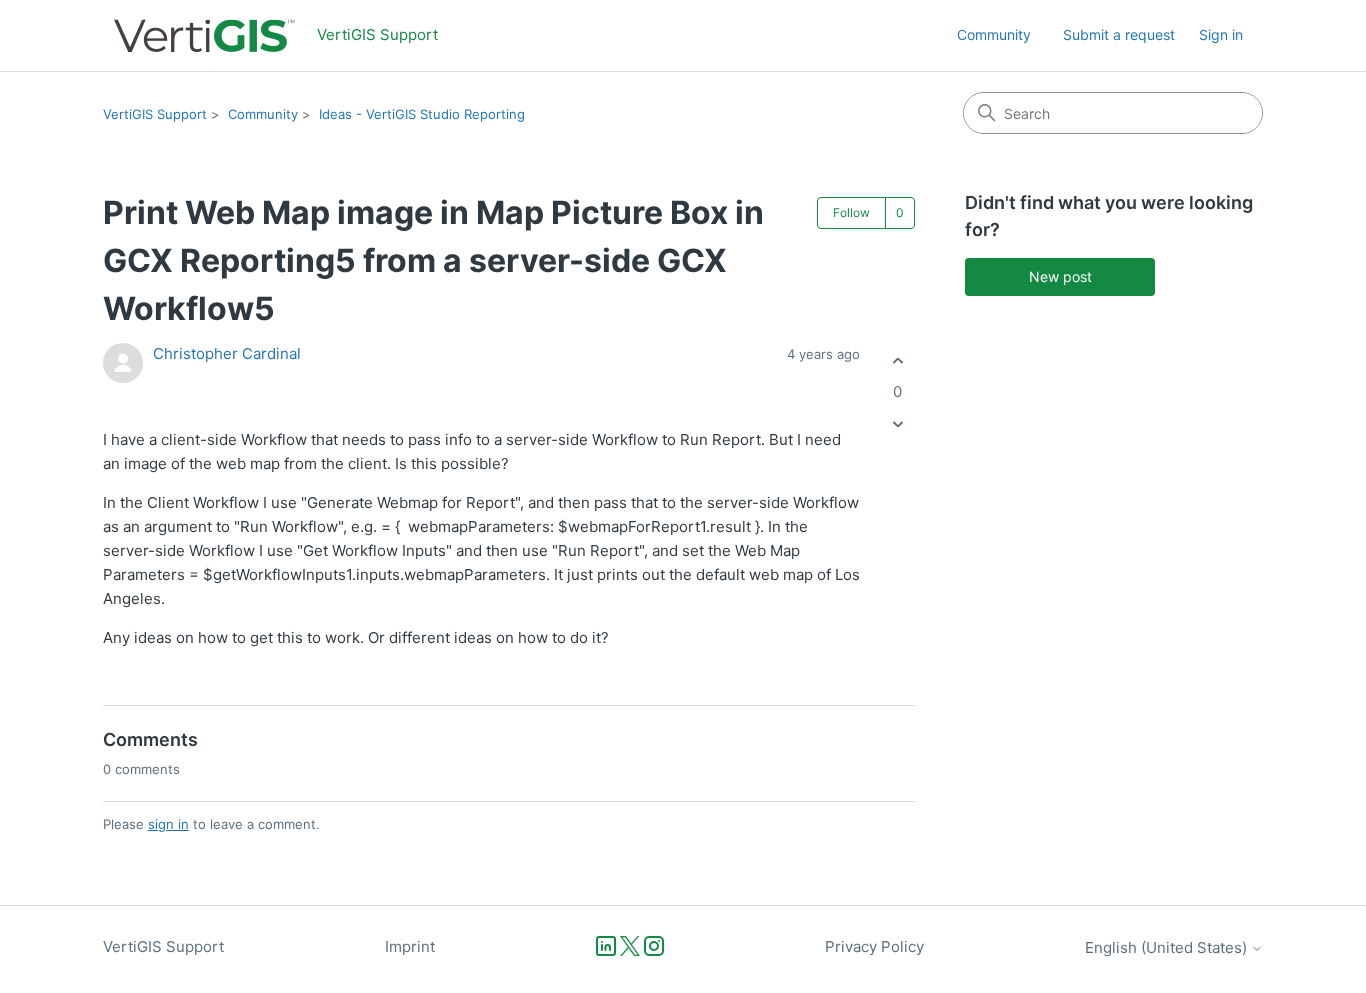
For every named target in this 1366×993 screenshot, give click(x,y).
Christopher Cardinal (227, 353)
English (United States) (1168, 947)
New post (1060, 276)
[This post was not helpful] (897, 424)
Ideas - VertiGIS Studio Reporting (422, 114)
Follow (851, 212)
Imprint (410, 946)
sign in (168, 824)
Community (994, 34)
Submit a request (1119, 34)
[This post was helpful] (897, 360)
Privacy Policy (874, 946)
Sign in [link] (1221, 34)
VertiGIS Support (155, 114)
